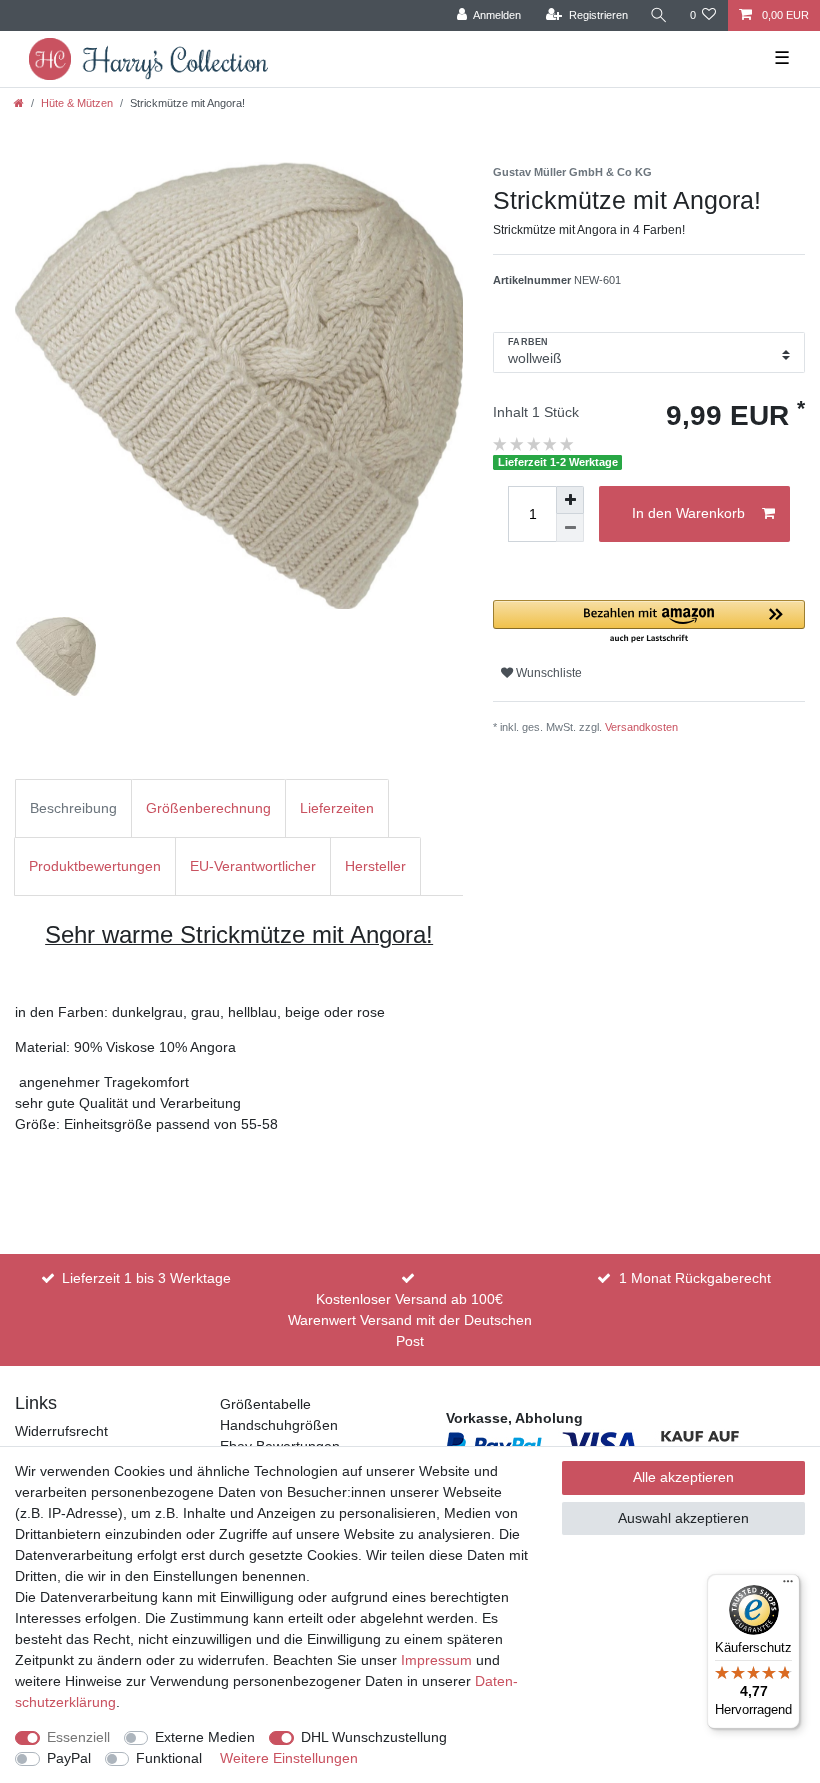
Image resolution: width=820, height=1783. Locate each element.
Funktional (169, 1758)
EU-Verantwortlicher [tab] (253, 866)
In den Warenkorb (688, 513)
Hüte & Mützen (77, 103)
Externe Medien (205, 1737)
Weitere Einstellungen (289, 1758)
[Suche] (659, 15)
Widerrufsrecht (61, 1431)
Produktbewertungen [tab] (95, 866)
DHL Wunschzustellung (374, 1737)
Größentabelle (265, 1404)
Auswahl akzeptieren (683, 1518)
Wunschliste (547, 673)
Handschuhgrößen (279, 1425)
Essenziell (78, 1737)
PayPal (69, 1758)
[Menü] (788, 1586)
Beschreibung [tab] (73, 808)
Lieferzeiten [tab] (337, 808)
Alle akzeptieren (683, 1477)
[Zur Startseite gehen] (19, 103)
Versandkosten (641, 727)
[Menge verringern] (570, 528)
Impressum (436, 1660)
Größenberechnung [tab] (208, 808)
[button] (649, 622)
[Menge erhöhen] (570, 500)
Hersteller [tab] (375, 866)
